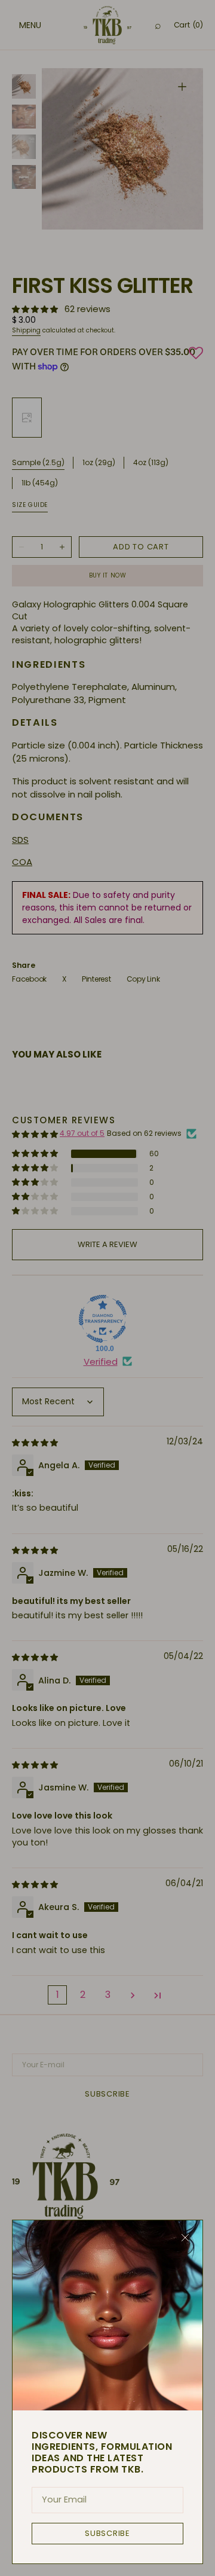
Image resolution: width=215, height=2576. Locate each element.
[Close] (185, 2238)
